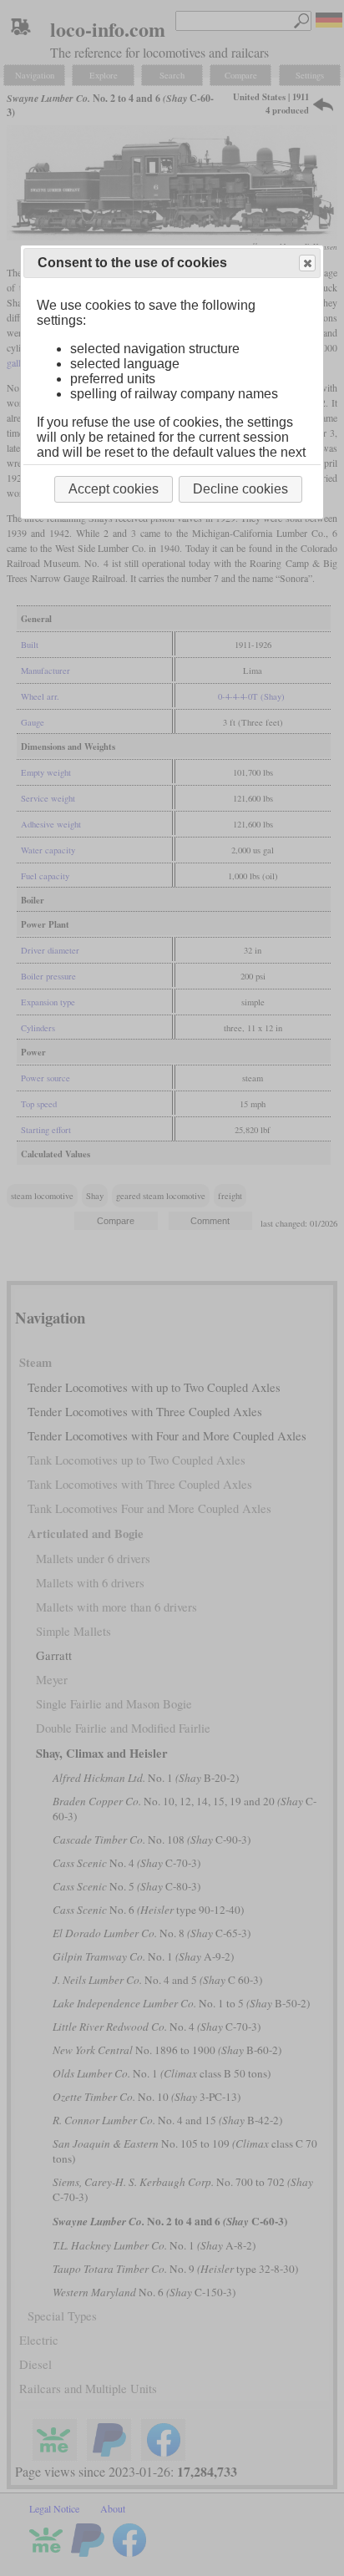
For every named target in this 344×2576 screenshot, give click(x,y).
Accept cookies (114, 489)
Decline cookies (240, 489)
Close (307, 263)
